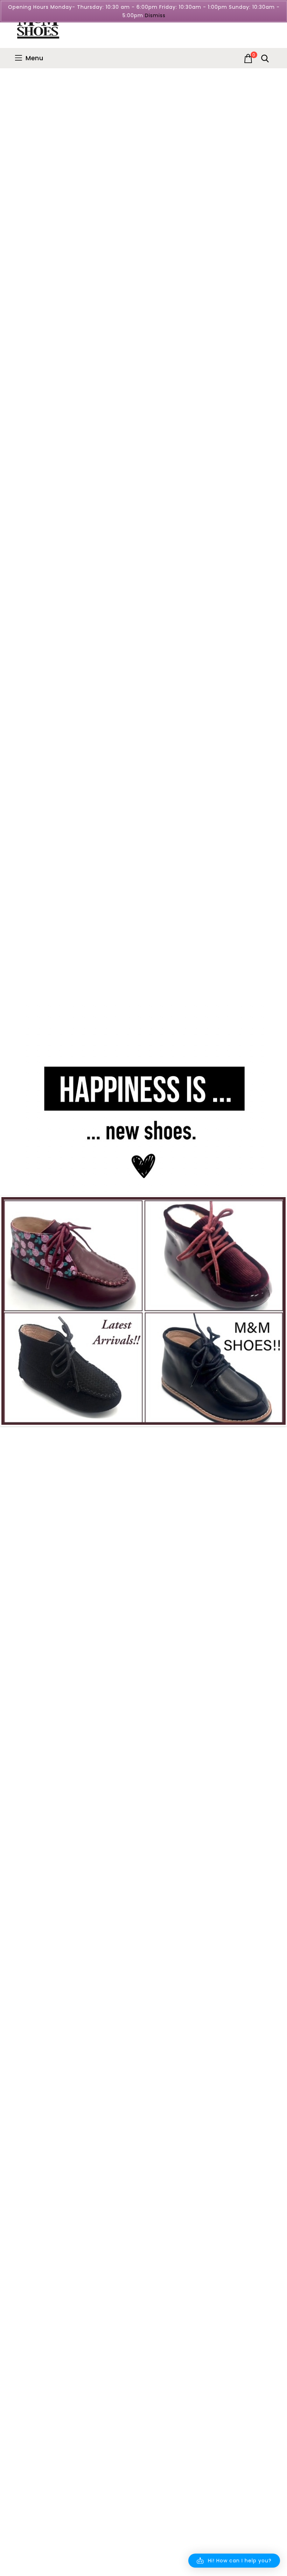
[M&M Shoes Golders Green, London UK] (38, 24)
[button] (234, 2561)
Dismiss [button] (155, 15)
